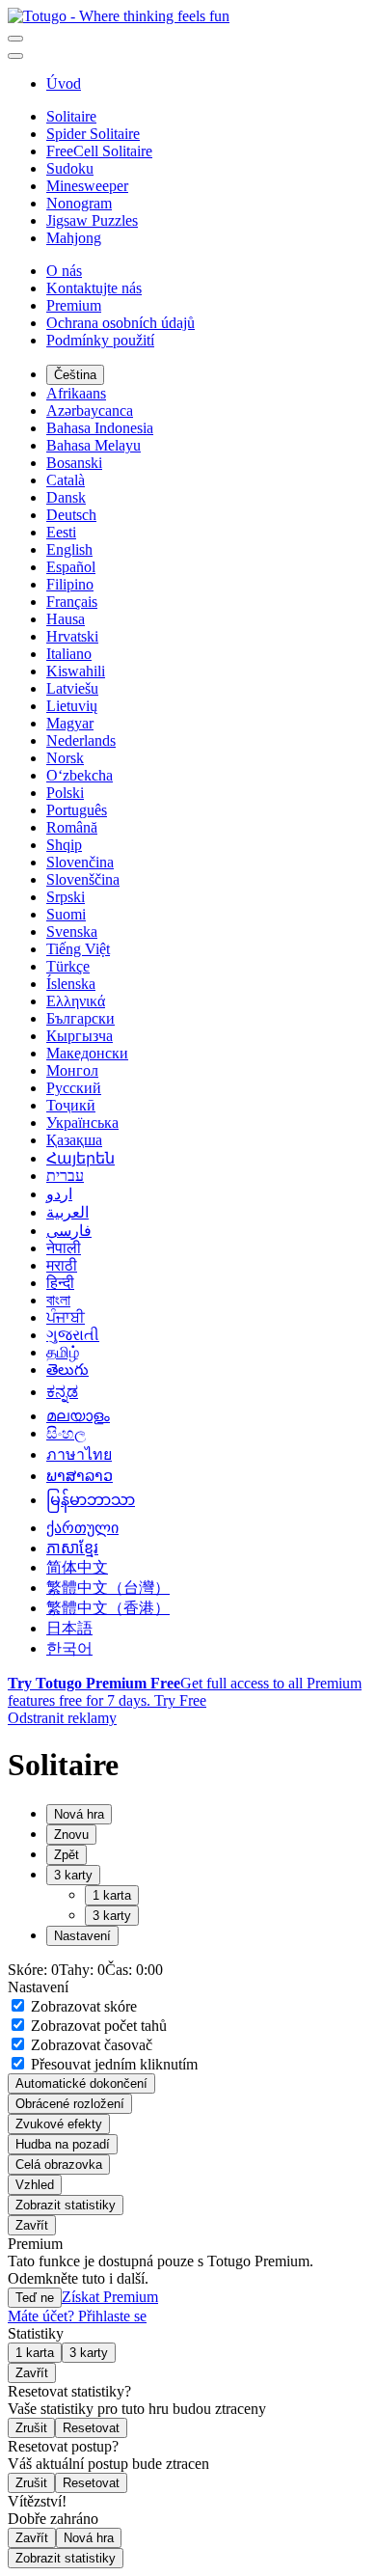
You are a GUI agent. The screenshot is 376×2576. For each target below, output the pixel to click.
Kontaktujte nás (94, 288)
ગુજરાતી (73, 1335)
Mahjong (74, 238)
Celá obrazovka (59, 2165)
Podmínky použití (100, 340)
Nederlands (81, 740)
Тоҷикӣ (71, 1105)
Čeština (75, 375)
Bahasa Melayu (94, 445)
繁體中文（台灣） (108, 1588)
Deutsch (71, 515)
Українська (82, 1123)
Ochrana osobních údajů (121, 323)
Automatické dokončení (81, 2083)
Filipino (70, 584)
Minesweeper (87, 186)
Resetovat (91, 2428)
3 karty (112, 1916)
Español (71, 567)
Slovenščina (83, 879)
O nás (64, 271)
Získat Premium (110, 2297)
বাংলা (58, 1300)
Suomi (66, 914)
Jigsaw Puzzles (92, 220)
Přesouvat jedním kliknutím (112, 2064)
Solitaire (71, 116)
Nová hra (89, 2538)
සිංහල (66, 1433)
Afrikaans (76, 393)
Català (66, 480)
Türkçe (68, 966)
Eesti (61, 532)
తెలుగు (67, 1370)
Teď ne (35, 2298)
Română (72, 827)
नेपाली (64, 1248)
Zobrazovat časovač (90, 2045)
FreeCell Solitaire (99, 151)
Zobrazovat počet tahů (97, 2026)
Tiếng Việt (78, 949)
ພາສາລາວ (80, 1476)
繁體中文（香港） (108, 1608)
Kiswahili (76, 671)
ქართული (82, 1528)
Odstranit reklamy (62, 1718)
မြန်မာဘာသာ (91, 1500)
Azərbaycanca (90, 411)
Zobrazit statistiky (66, 2205)
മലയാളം (78, 1416)
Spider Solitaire (93, 134)
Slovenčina (80, 862)
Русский (74, 1088)
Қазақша (74, 1140)
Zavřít (32, 2225)
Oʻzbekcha (80, 775)
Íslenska (71, 984)
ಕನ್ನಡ (62, 1392)
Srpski (66, 897)
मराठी (62, 1265)
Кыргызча (80, 1036)
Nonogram (79, 203)
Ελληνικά (76, 1001)
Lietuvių (72, 706)
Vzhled (35, 2185)
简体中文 (77, 1567)
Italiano (69, 654)
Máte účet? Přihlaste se (77, 2316)
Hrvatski (72, 636)
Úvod (64, 83)
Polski (65, 793)
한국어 (69, 1648)
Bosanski (74, 463)
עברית (65, 1176)
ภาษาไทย (79, 1454)
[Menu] (15, 39)
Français (72, 602)
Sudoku (70, 168)
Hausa (66, 619)
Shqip (64, 845)
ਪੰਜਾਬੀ (66, 1317)
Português (77, 810)
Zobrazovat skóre (82, 2006)
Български (81, 1018)
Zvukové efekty (59, 2124)
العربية (67, 1212)
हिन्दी (60, 1283)
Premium (74, 305)
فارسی (69, 1231)
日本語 (69, 1628)
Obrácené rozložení (70, 2104)
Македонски (87, 1053)
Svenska (72, 932)
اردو (59, 1194)
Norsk (65, 758)
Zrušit (31, 2428)
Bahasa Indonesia (100, 428)
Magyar (70, 723)
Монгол (72, 1070)
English (69, 549)
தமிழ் (63, 1352)
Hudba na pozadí (63, 2144)
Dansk (66, 497)
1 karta (112, 1895)
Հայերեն (81, 1158)
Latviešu (72, 688)
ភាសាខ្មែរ (72, 1548)
